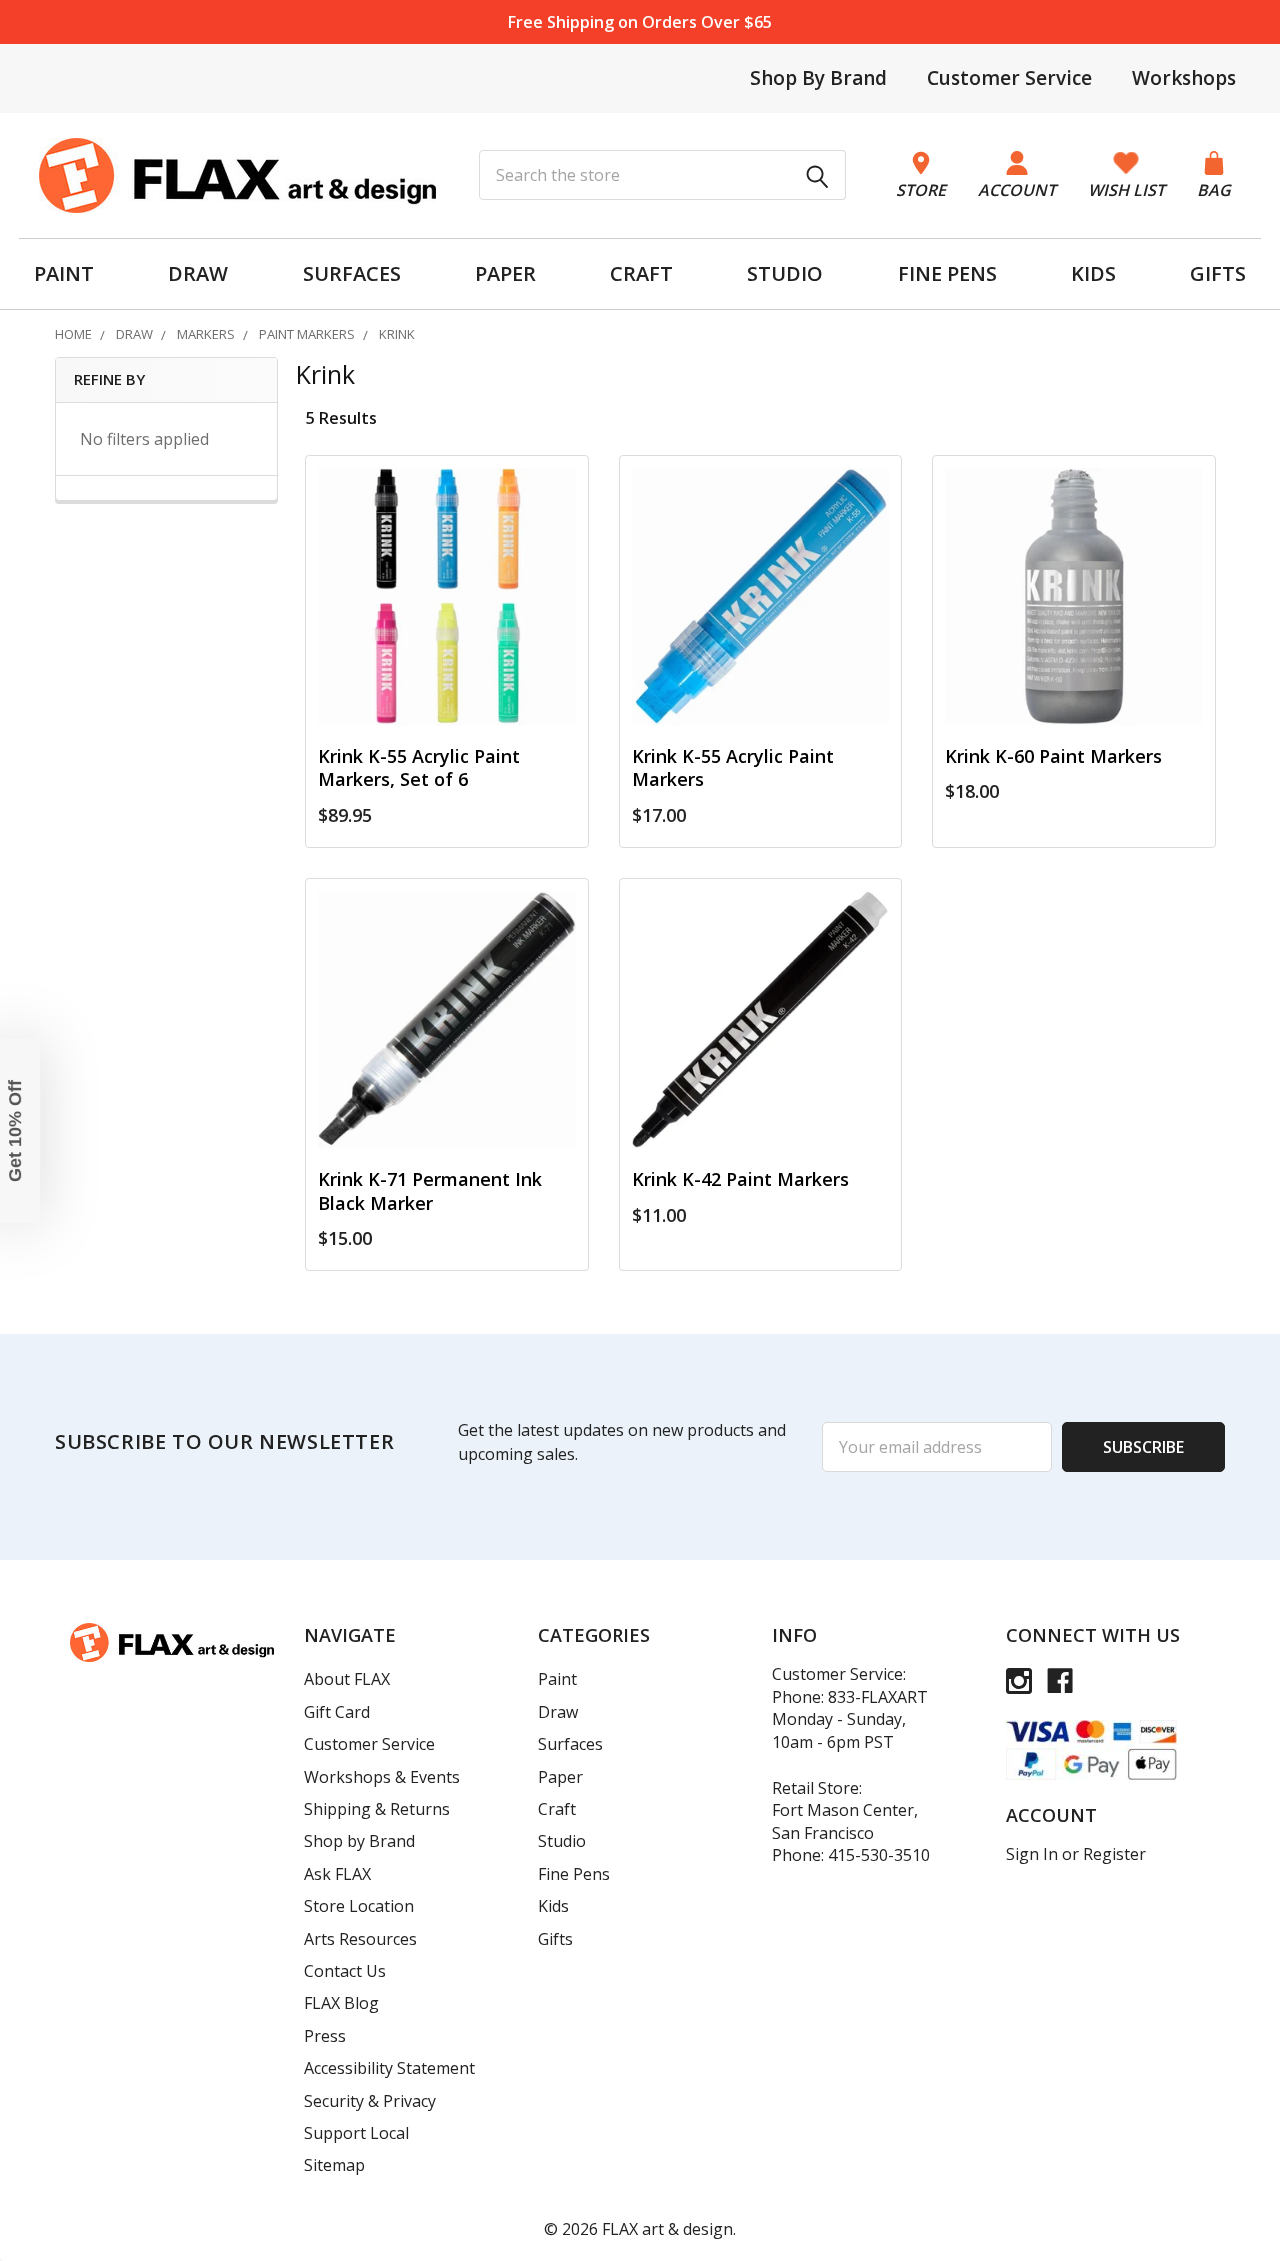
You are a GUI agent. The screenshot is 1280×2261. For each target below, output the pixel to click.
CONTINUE (490, 1251)
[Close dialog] (915, 931)
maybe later (490, 1295)
